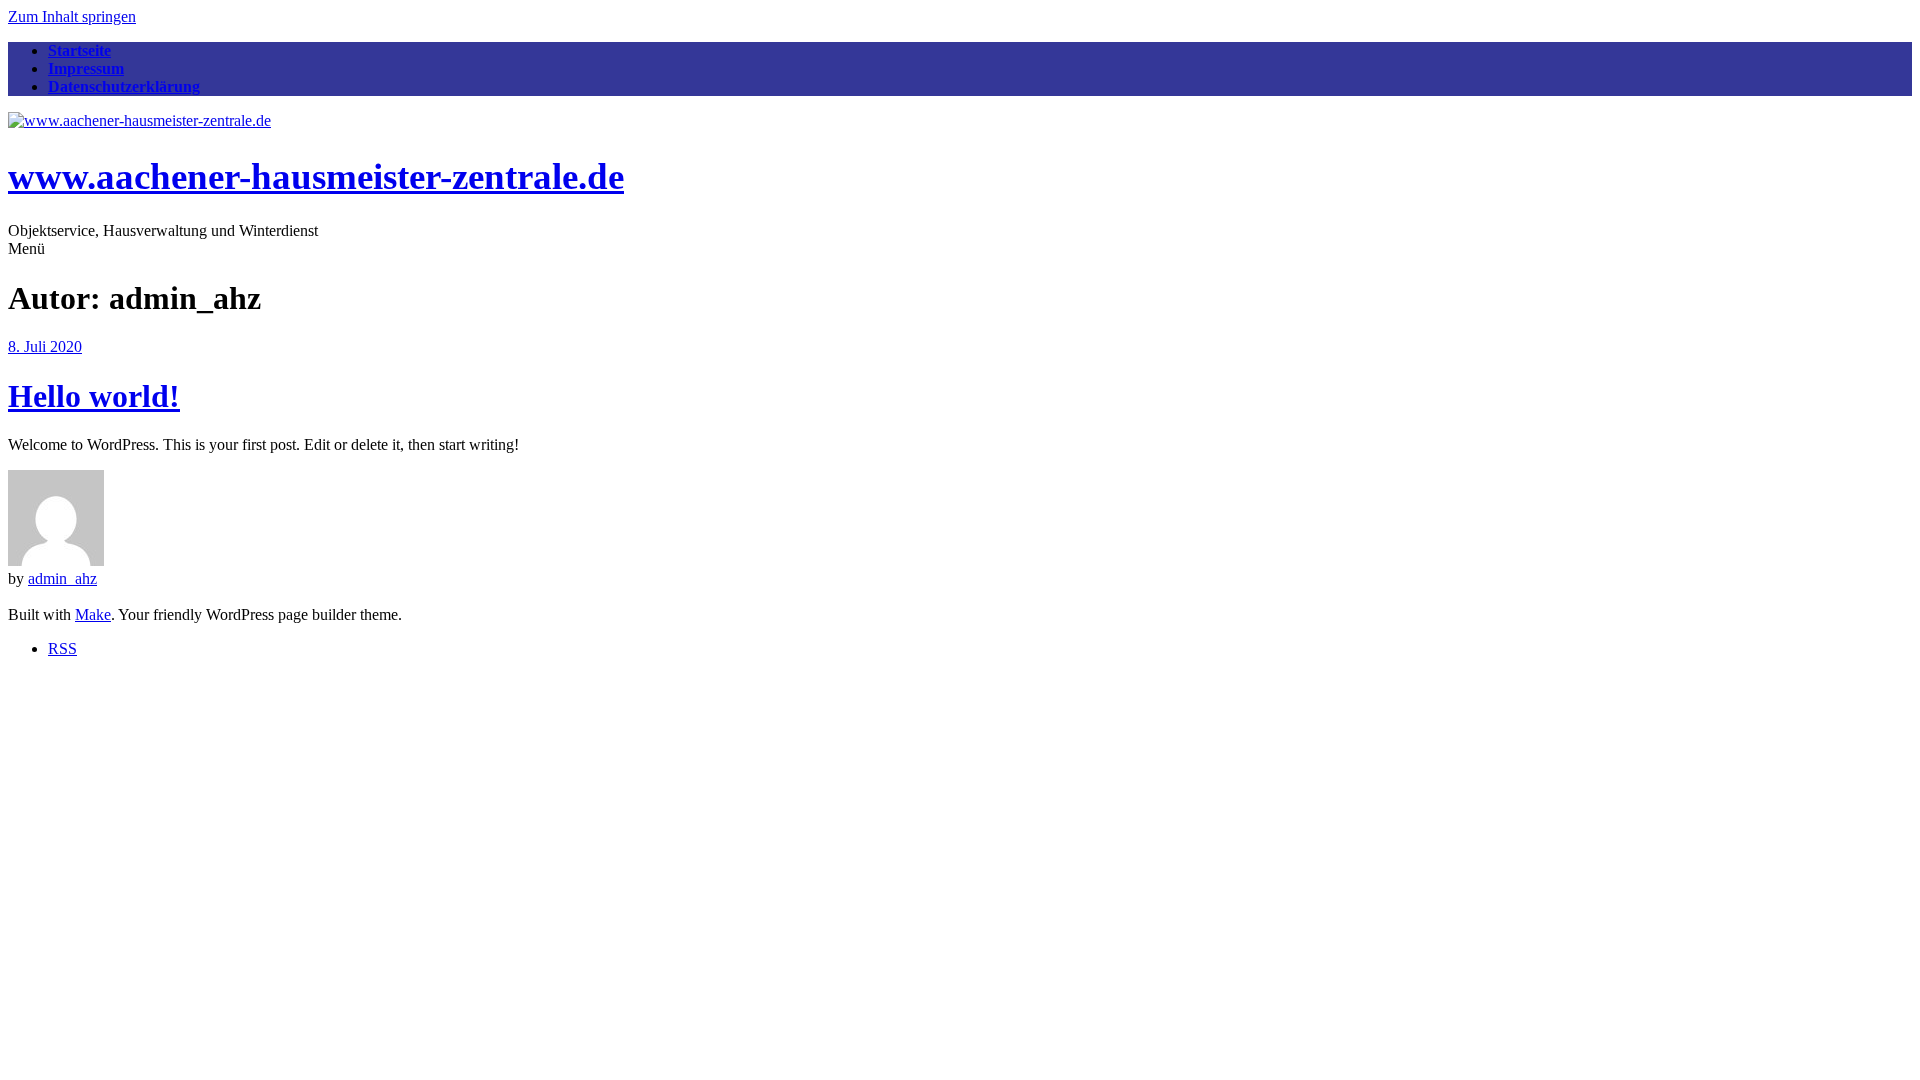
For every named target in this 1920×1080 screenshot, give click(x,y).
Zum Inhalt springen (72, 16)
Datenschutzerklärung (124, 86)
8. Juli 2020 (45, 346)
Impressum (86, 68)
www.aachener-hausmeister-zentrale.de (316, 176)
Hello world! (94, 396)
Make (93, 614)
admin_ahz (62, 578)
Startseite (79, 50)
